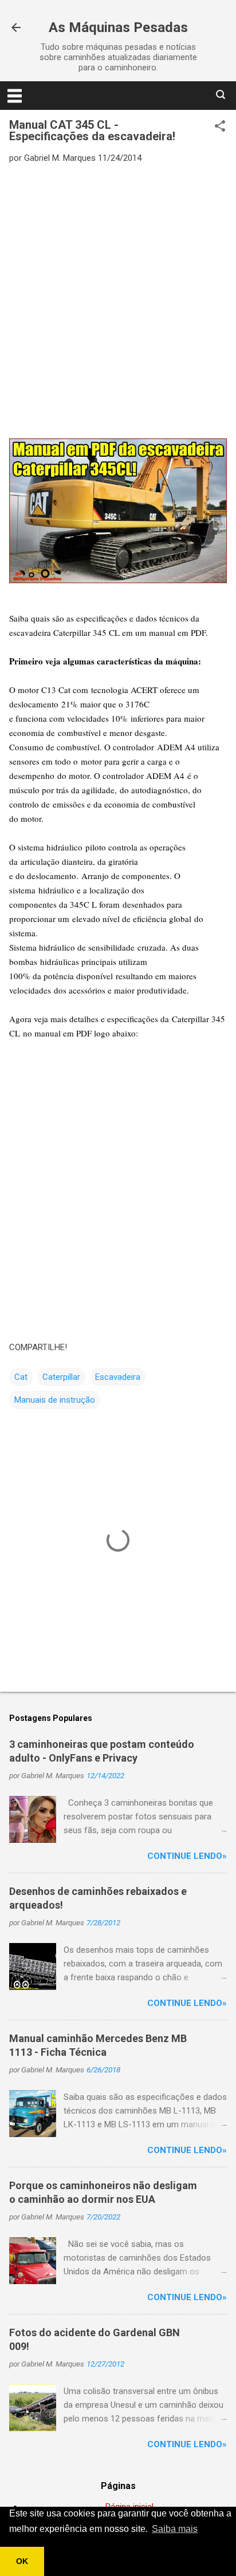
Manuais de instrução (55, 1400)
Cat (21, 1377)
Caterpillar (61, 1377)
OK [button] (22, 2561)
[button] (220, 127)
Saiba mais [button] (175, 2529)
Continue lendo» (187, 1856)
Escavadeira (118, 1377)
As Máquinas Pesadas (118, 27)
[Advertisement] (118, 293)
